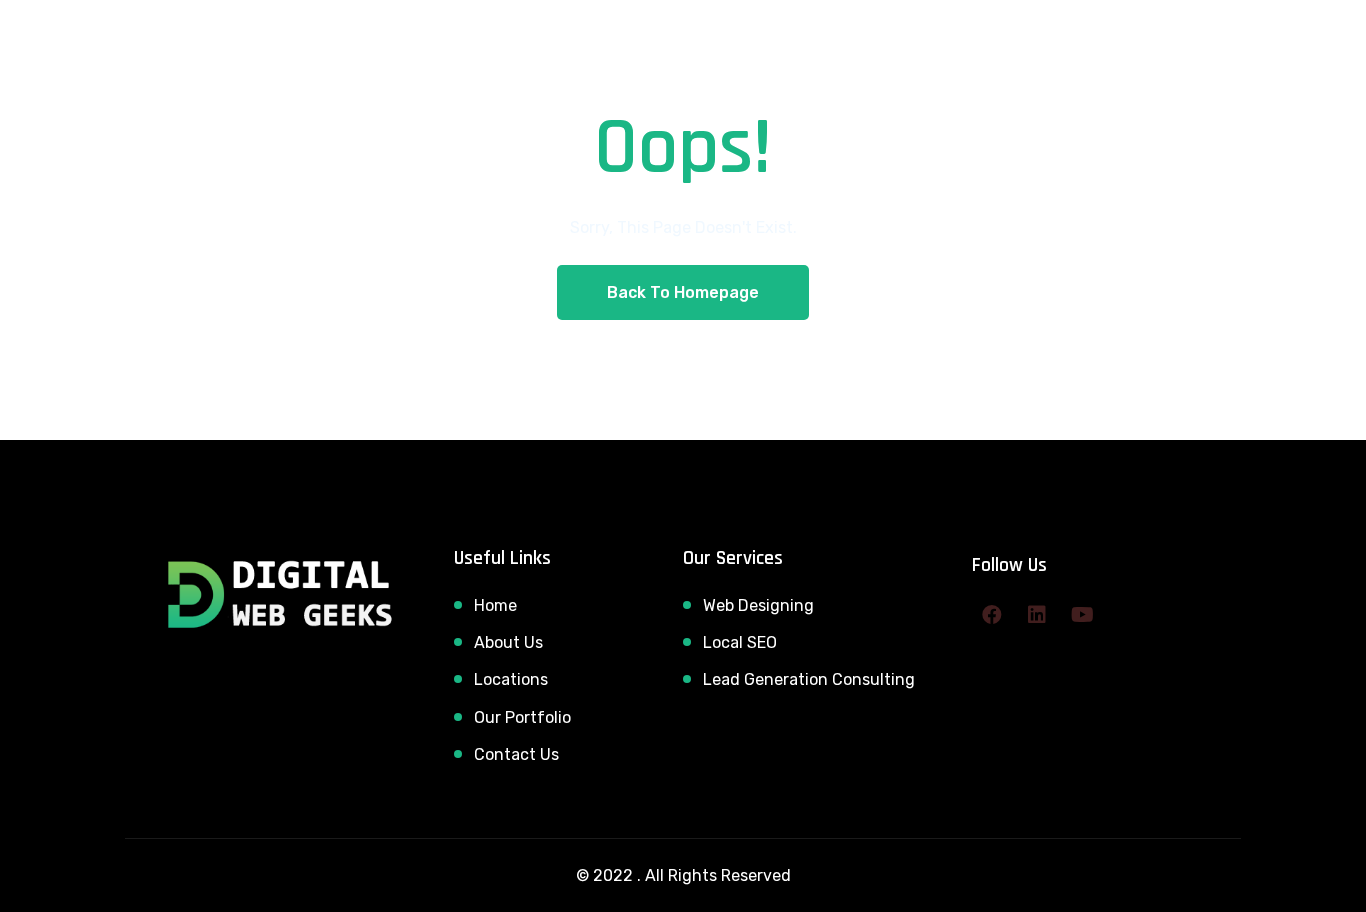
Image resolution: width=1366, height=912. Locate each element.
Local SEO (740, 642)
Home (495, 605)
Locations (511, 679)
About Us (508, 642)
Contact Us (516, 754)
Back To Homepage (683, 292)
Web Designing (758, 605)
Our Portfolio (522, 717)
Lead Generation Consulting (809, 679)
